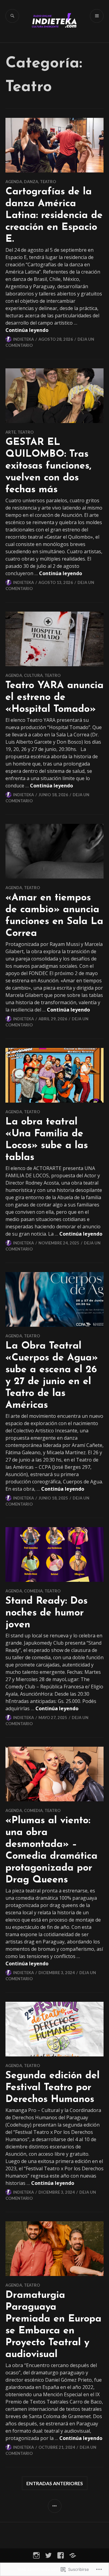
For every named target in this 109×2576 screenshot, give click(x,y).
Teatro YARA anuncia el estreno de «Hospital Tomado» (54, 698)
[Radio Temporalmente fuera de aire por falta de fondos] (73, 2555)
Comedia (33, 1591)
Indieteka (23, 339)
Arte (11, 432)
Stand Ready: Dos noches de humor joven (46, 1613)
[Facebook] (61, 2555)
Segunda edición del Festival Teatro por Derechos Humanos (53, 2088)
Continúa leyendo (27, 330)
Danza (31, 182)
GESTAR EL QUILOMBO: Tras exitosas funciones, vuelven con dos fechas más (48, 466)
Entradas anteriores (55, 2483)
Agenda (14, 182)
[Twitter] (48, 2555)
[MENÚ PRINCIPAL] (97, 16)
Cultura (33, 675)
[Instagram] (36, 2555)
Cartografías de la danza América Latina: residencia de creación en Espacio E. (54, 216)
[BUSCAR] (12, 16)
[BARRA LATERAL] (55, 2506)
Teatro (48, 182)
